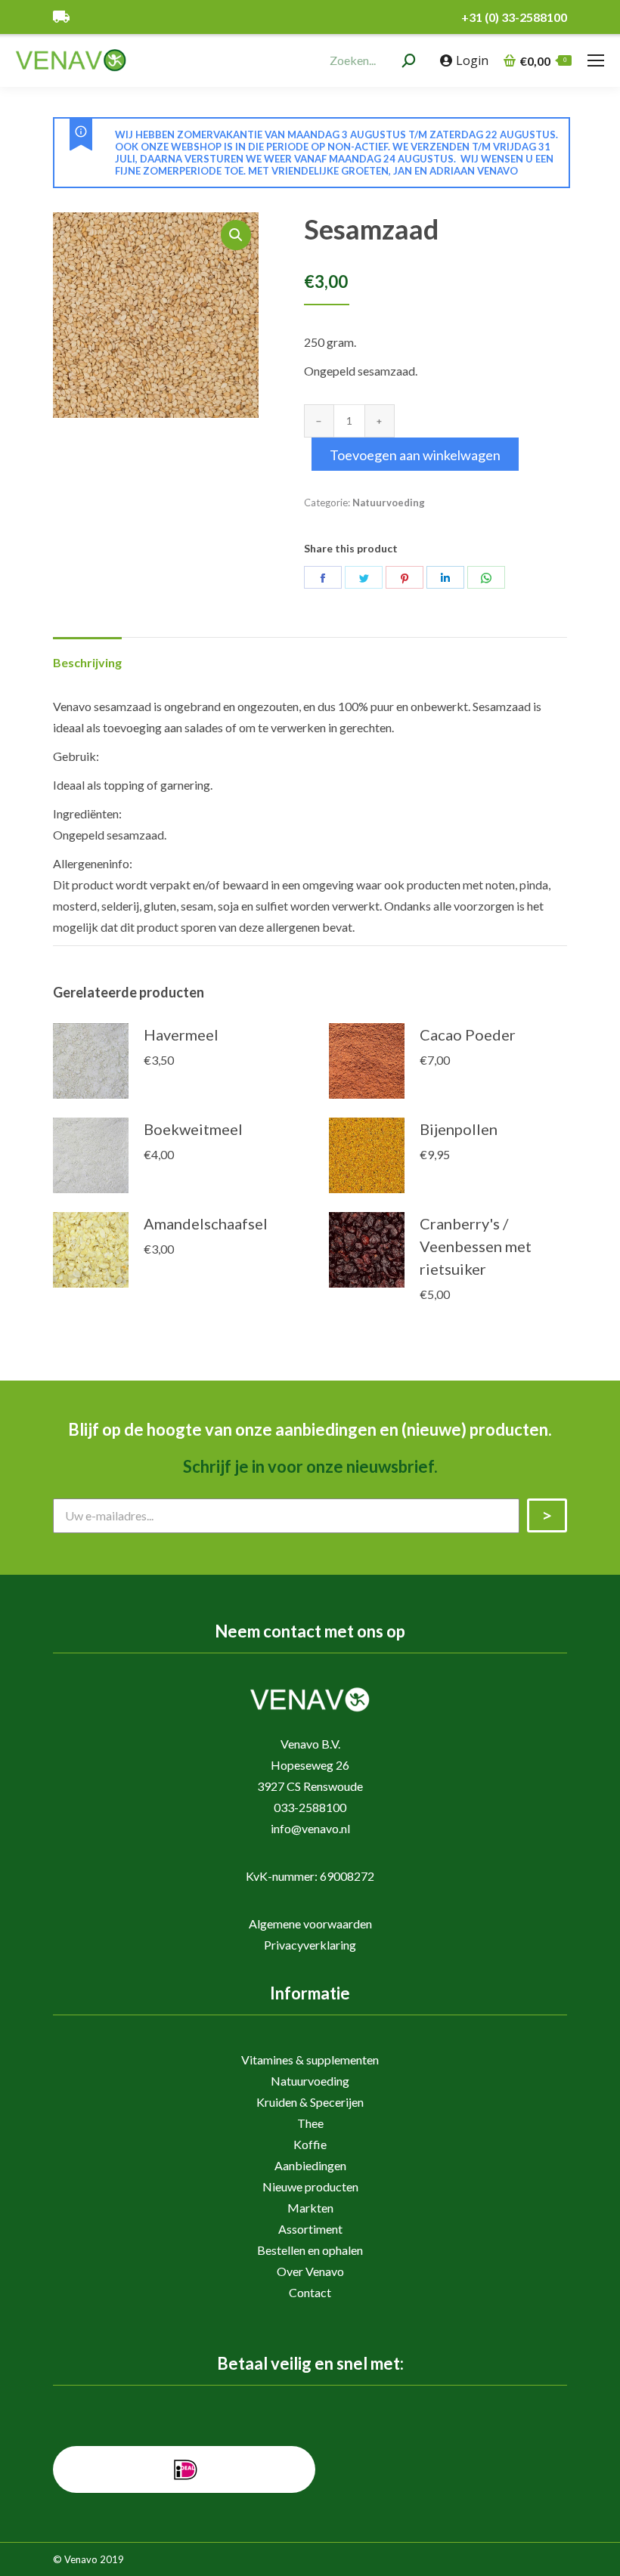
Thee (310, 2123)
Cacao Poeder (468, 1034)
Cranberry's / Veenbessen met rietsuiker (476, 1246)
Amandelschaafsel (206, 1223)
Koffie (310, 2144)
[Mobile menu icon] (596, 60)
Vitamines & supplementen (310, 2060)
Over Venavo (310, 2271)
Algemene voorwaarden (310, 1923)
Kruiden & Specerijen (310, 2102)
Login (472, 60)
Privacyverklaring (310, 1945)
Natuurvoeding (389, 503)
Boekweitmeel (193, 1129)
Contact (310, 2292)
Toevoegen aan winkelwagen (415, 455)
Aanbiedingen (310, 2165)
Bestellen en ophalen (310, 2250)
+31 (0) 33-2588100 (514, 17)
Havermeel (181, 1034)
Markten (310, 2208)
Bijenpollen (459, 1129)
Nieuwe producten (310, 2186)
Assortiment (310, 2229)
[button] (236, 235)
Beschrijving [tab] (87, 662)
